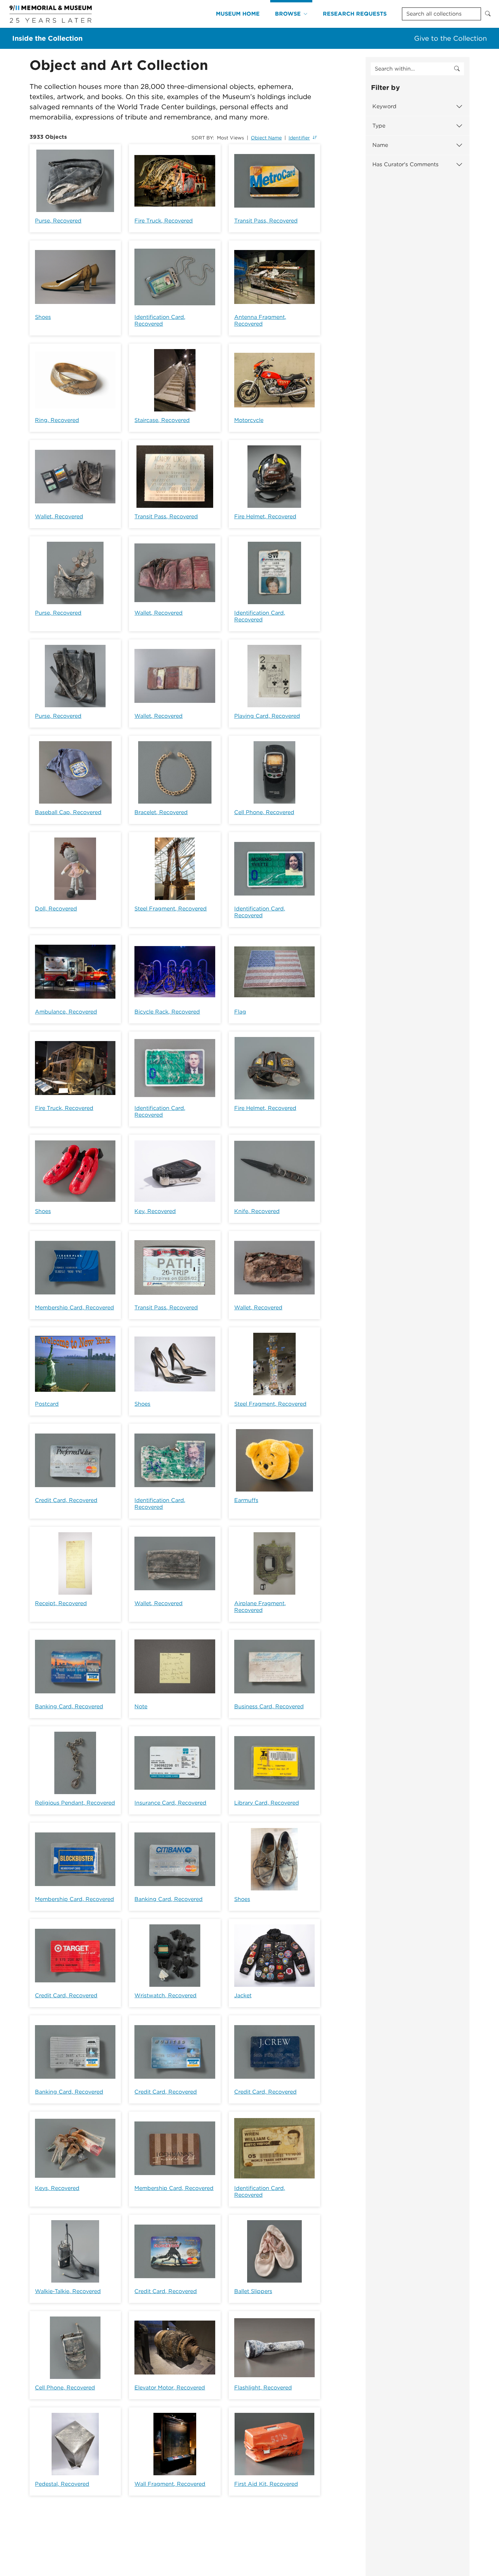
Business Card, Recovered (269, 1706)
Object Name (266, 138)
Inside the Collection (47, 38)
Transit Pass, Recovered (266, 221)
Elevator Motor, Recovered (170, 2388)
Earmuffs (246, 1500)
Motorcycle (249, 420)
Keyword (384, 106)
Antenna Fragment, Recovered (260, 320)
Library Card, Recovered (267, 1803)
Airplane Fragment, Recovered (260, 1607)
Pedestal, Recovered (62, 2484)
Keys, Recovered (57, 2188)
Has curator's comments (405, 164)
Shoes (43, 317)
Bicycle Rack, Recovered (167, 1012)
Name (380, 145)
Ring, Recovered (57, 420)
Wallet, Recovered (59, 516)
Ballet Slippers (253, 2291)
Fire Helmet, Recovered (265, 516)
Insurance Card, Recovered (170, 1803)
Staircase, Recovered (162, 420)
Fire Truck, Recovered (164, 221)
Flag (240, 1012)
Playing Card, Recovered (267, 716)
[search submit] (457, 69)
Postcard (47, 1404)
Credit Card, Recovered (66, 1500)
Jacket (243, 1995)
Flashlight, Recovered (263, 2388)
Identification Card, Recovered (160, 320)
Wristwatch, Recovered (165, 1995)
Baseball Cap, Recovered (68, 812)
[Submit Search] (488, 14)
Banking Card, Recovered (69, 1706)
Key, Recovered (155, 1211)
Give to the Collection (450, 38)
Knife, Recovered (257, 1211)
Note (141, 1706)
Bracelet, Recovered (161, 812)
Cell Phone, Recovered (264, 812)
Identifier (299, 138)
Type (379, 126)
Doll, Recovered (56, 909)
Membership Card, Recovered (75, 1308)
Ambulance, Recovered (66, 1012)
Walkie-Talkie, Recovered (68, 2291)
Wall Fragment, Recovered (170, 2484)
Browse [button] (288, 14)
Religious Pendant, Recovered (75, 1803)
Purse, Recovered (58, 221)
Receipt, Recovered (61, 1603)
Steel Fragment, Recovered (171, 909)
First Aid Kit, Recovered (266, 2484)
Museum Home (238, 14)
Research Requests (355, 14)
